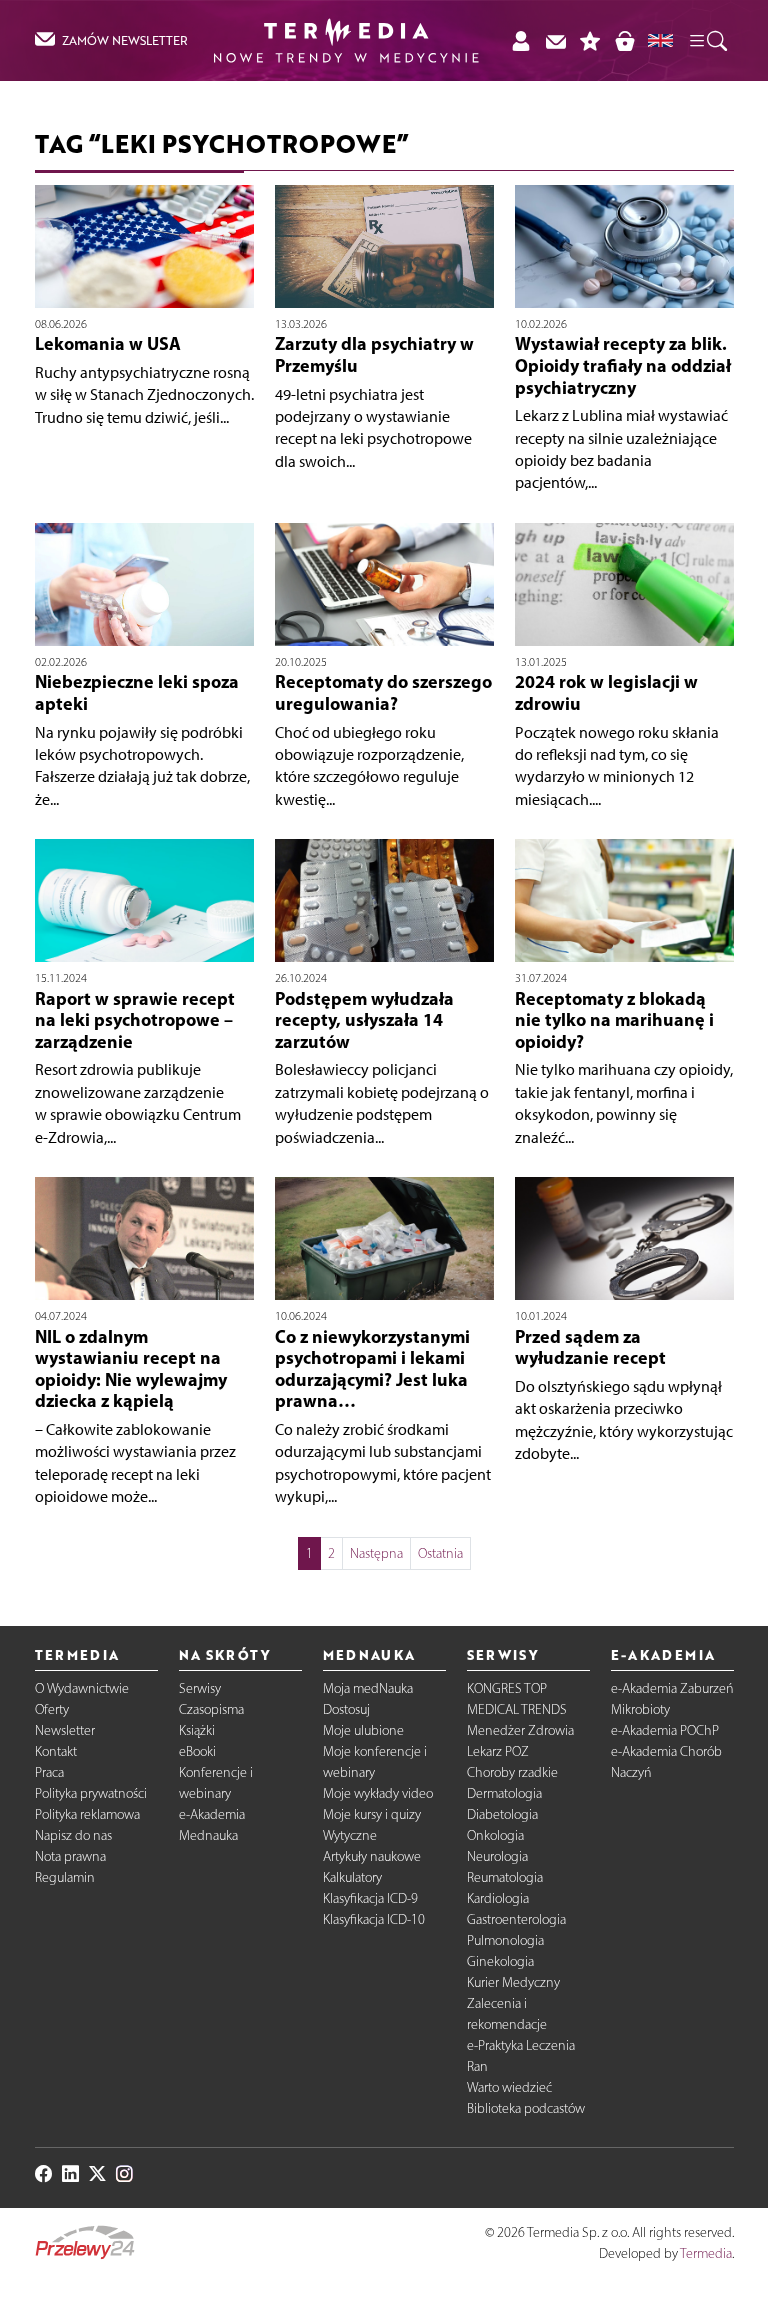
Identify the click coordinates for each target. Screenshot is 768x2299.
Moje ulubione (363, 1730)
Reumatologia (505, 1877)
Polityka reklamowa (87, 1814)
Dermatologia (504, 1793)
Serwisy (200, 1688)
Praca (49, 1772)
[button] (707, 40)
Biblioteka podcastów (526, 2108)
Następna (376, 1553)
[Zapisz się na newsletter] (555, 40)
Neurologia (497, 1856)
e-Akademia (212, 1814)
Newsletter (65, 1730)
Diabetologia (502, 1814)
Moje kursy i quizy (372, 1814)
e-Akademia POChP (665, 1730)
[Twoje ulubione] (590, 40)
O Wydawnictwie (82, 1688)
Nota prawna (70, 1856)
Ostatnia (440, 1553)
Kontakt (56, 1751)
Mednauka (208, 1835)
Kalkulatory (352, 1877)
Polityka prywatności (91, 1793)
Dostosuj (346, 1709)
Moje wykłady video (378, 1793)
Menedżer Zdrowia (520, 1730)
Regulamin (65, 1877)
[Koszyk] (624, 40)
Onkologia (495, 1835)
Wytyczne (350, 1835)
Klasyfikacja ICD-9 (370, 1898)
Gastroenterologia (516, 1919)
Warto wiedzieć (509, 2087)
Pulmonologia (505, 1940)
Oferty (52, 1709)
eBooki (197, 1751)
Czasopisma (211, 1709)
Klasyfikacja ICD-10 (374, 1919)
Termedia (706, 2253)
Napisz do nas (73, 1835)
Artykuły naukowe (372, 1856)
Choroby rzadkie (512, 1772)
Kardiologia (498, 1898)
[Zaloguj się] (520, 40)
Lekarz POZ (498, 1751)
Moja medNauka (368, 1688)
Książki (197, 1730)
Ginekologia (500, 1961)
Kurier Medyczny (513, 1982)
